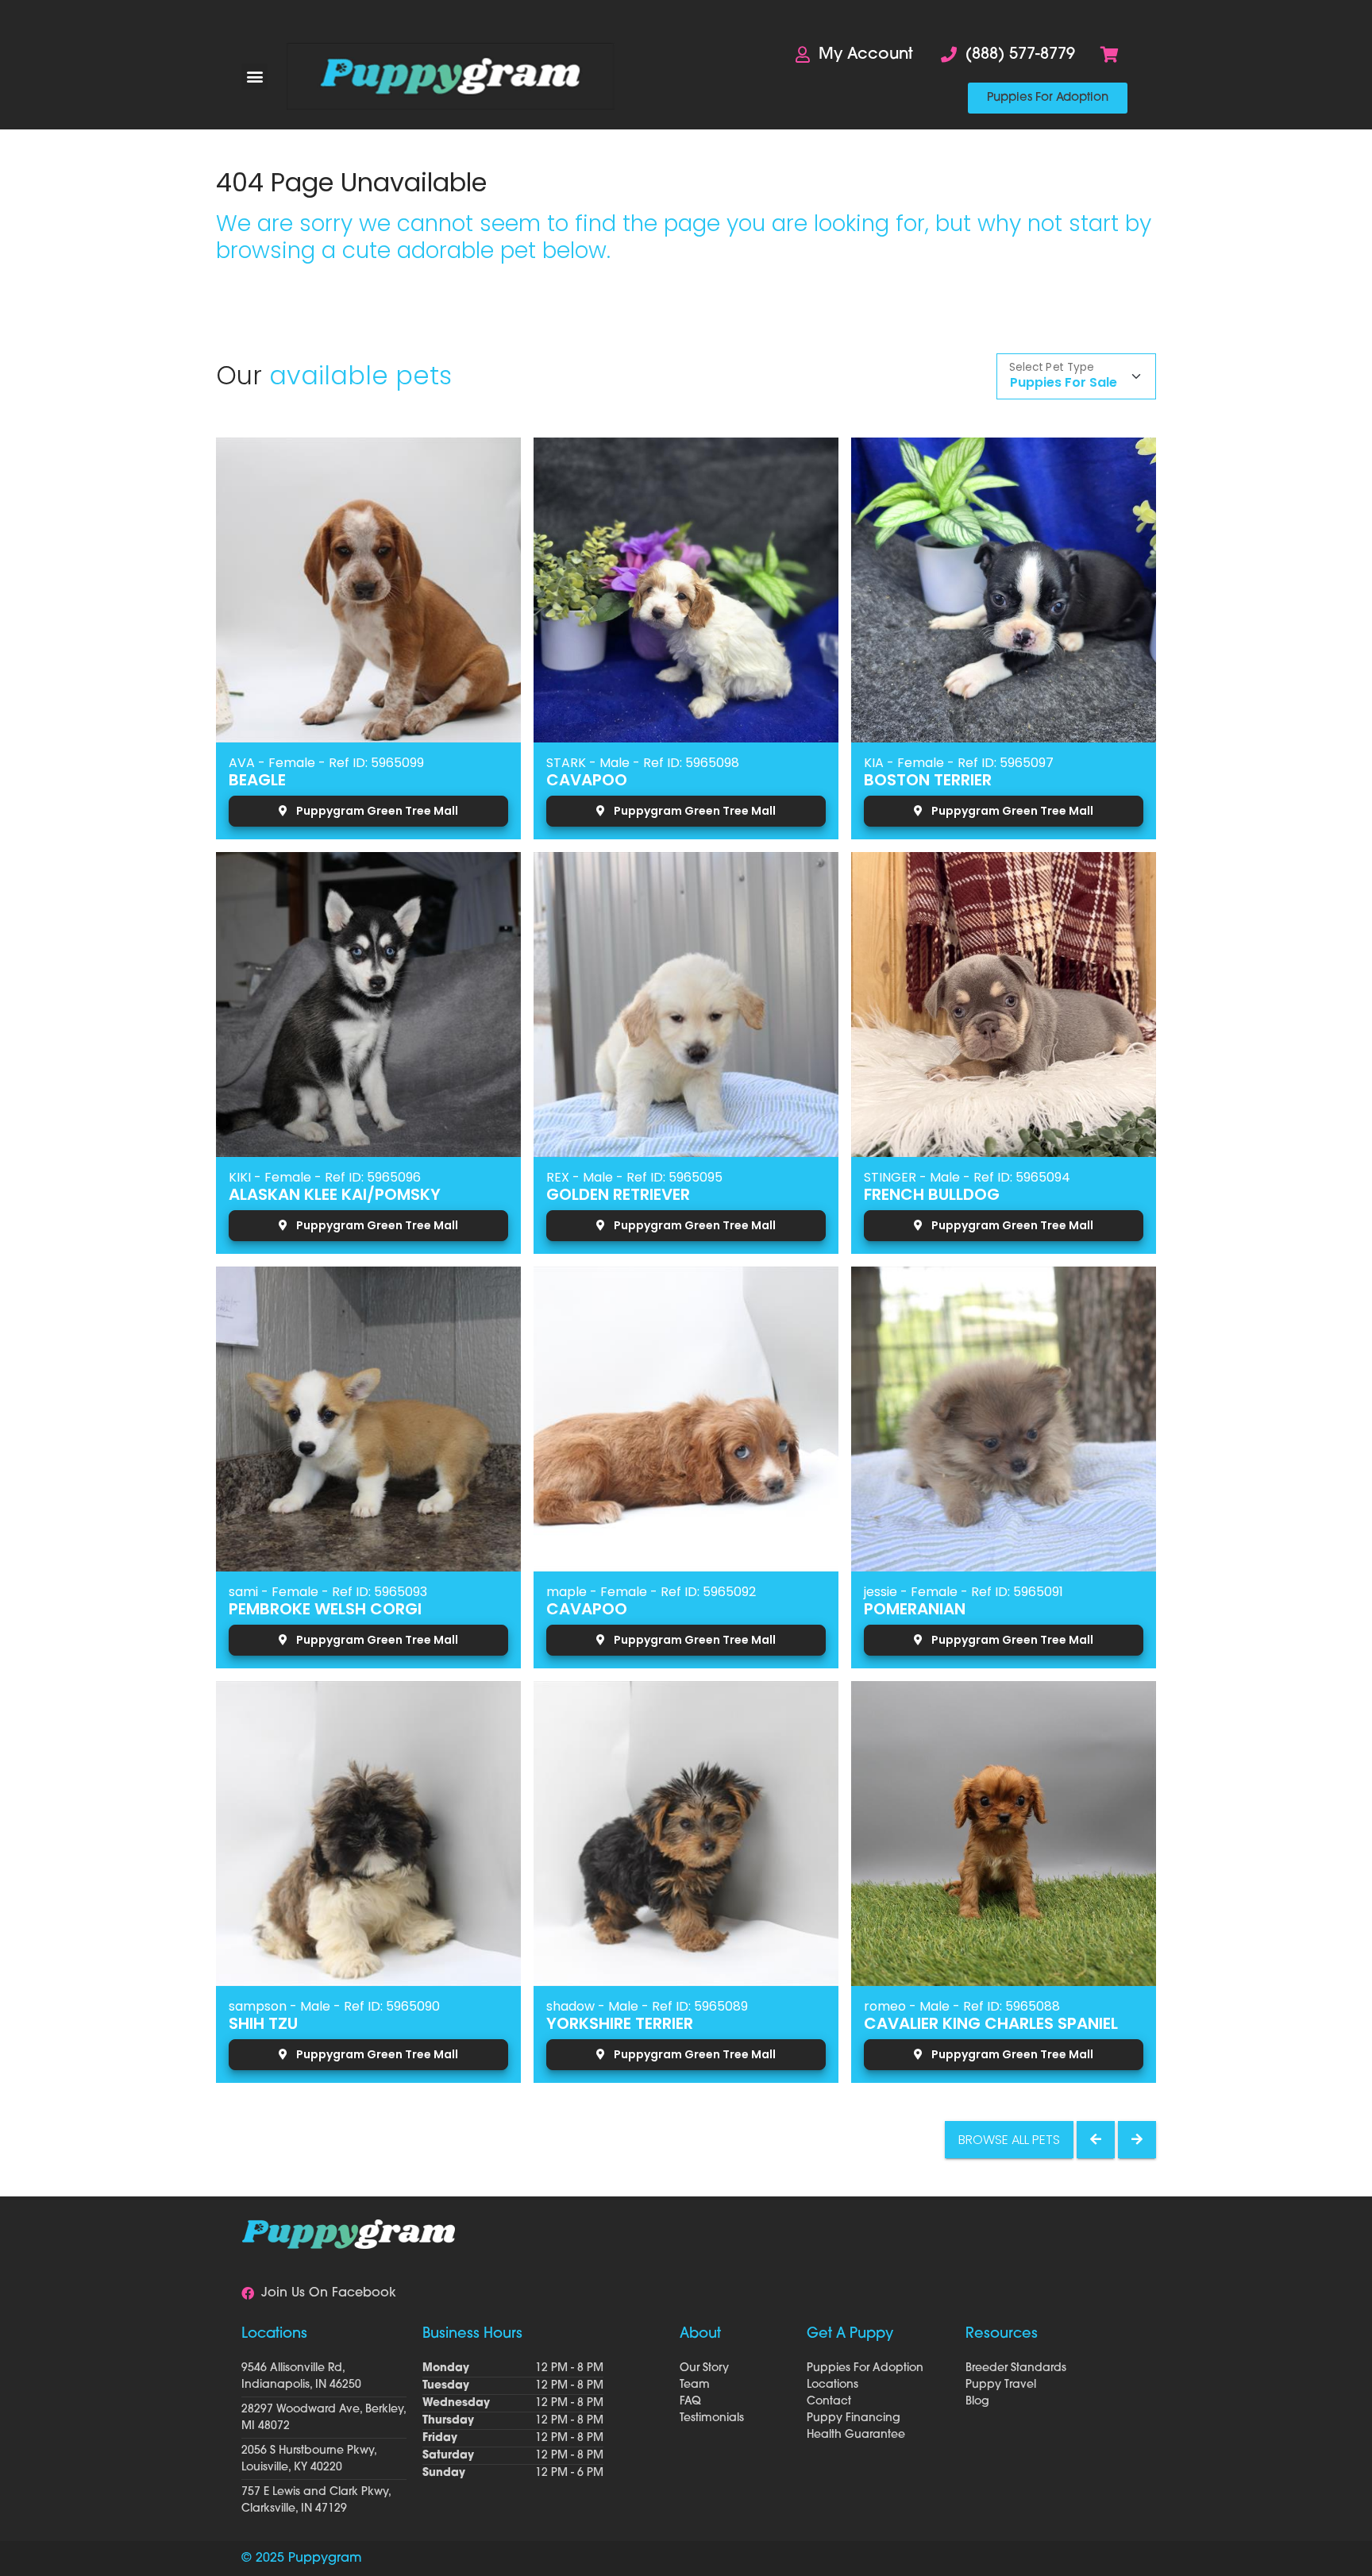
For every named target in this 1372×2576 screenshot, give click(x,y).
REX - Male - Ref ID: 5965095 (634, 1177)
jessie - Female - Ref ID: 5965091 (963, 1592)
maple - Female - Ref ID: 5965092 (651, 1592)
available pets (360, 375)
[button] (254, 77)
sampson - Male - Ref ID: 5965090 (334, 2006)
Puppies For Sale (1064, 382)
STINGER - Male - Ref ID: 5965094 (967, 1177)
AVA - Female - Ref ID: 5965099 (326, 763)
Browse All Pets (1009, 2140)
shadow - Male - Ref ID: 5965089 (647, 2006)
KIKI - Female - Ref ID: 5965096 (325, 1177)
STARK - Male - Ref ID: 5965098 (643, 763)
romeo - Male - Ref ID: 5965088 (962, 2006)
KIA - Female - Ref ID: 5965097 (959, 763)
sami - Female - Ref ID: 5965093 (328, 1592)
